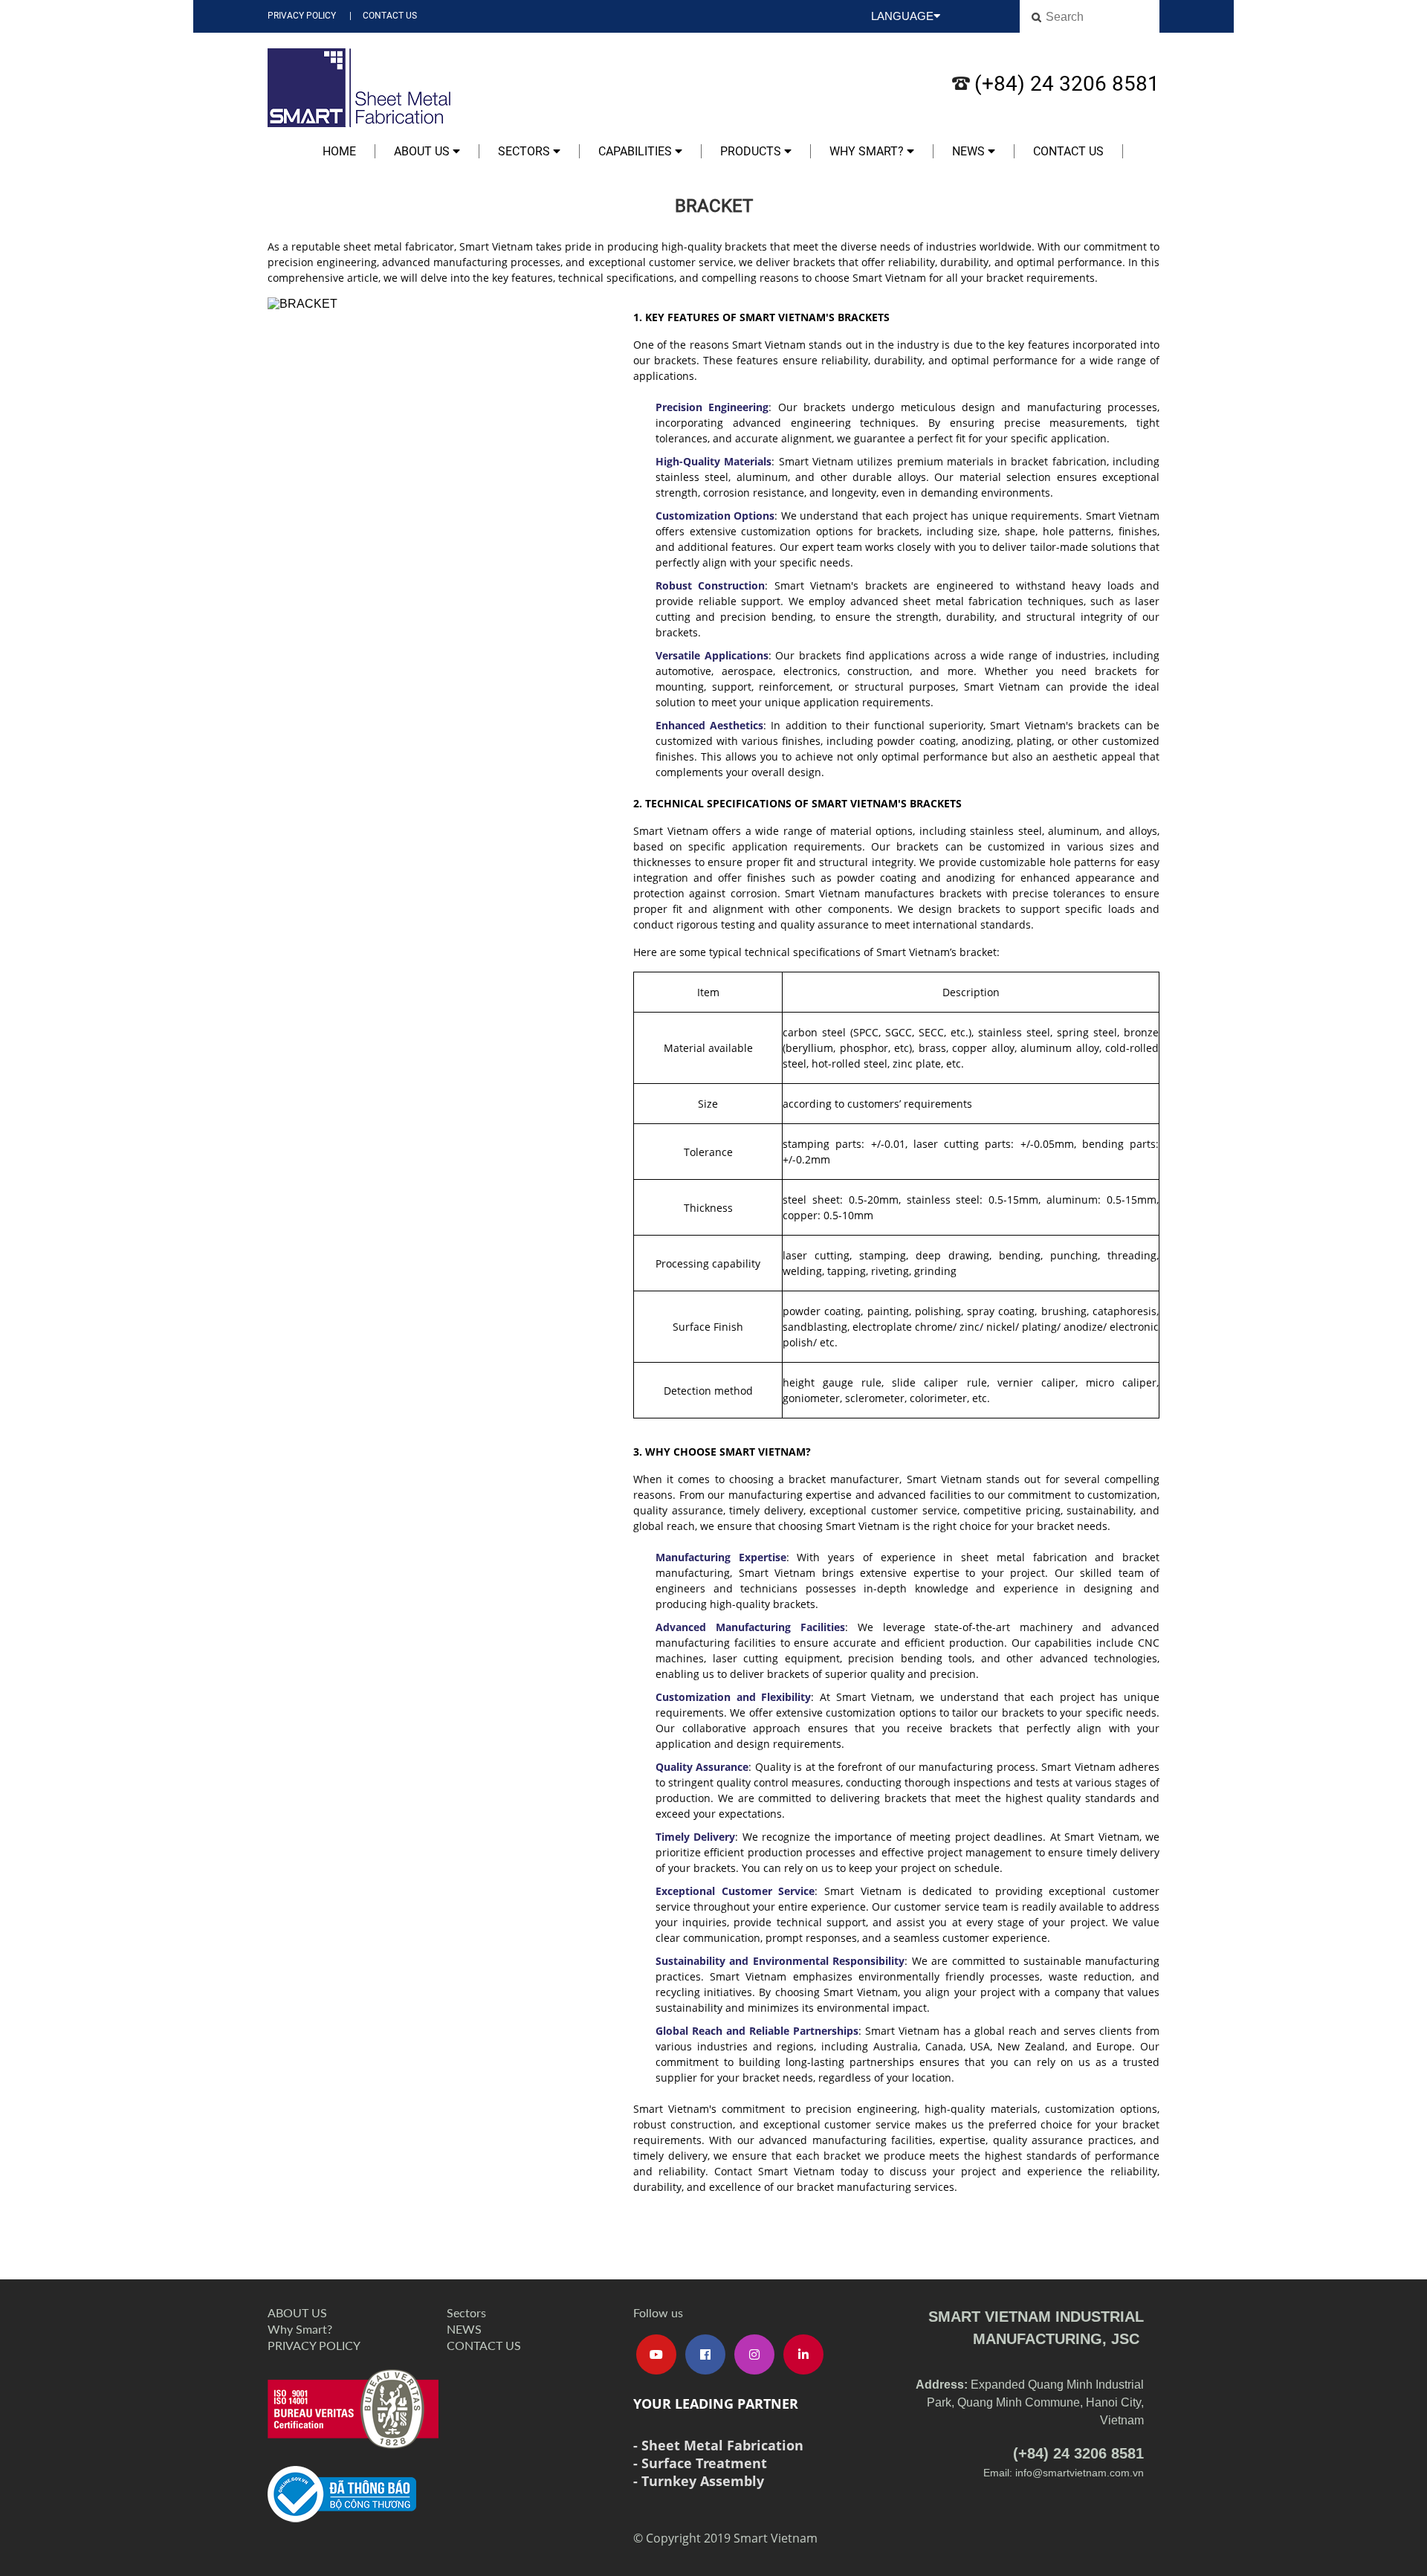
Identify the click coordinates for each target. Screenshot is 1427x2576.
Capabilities (637, 151)
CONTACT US (390, 16)
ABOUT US (423, 151)
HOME (339, 151)
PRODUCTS (752, 151)
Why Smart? (868, 151)
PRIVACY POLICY (302, 16)
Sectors (525, 151)
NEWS (970, 151)
